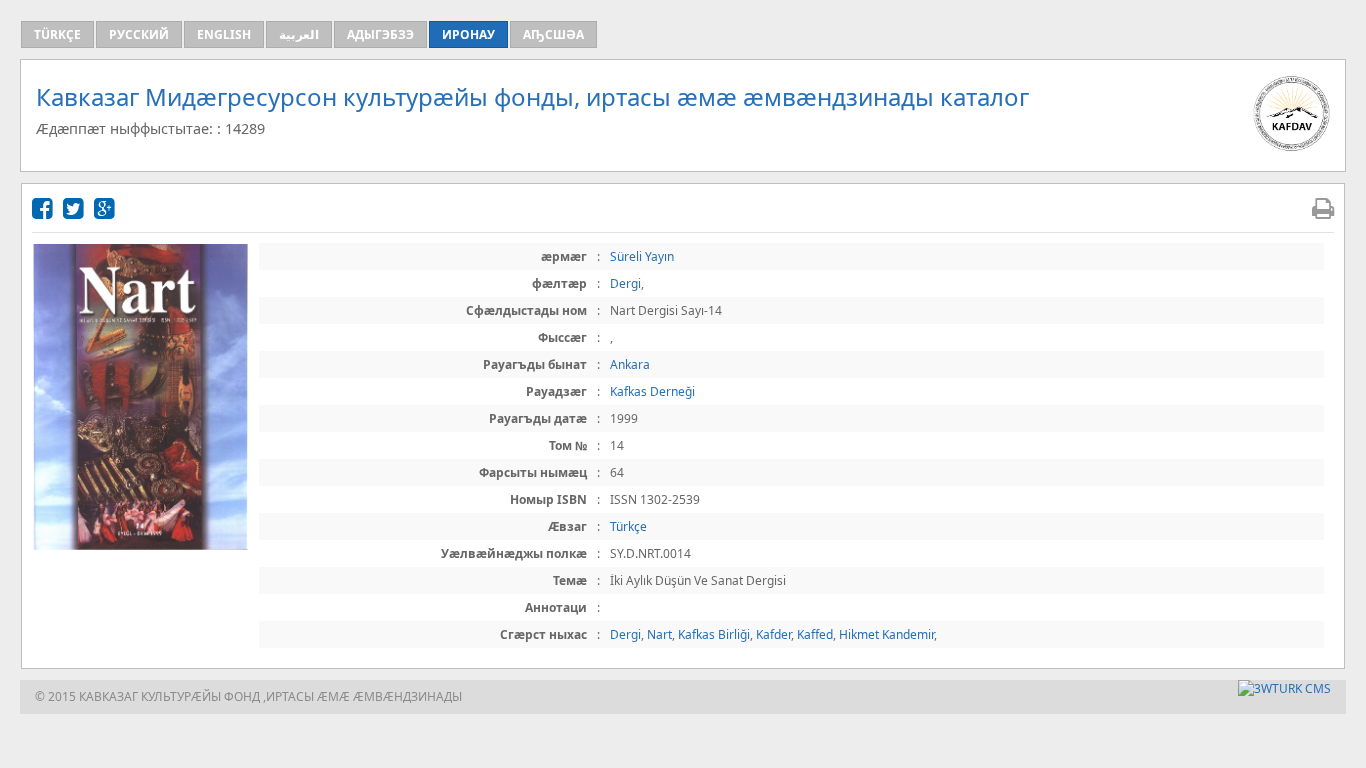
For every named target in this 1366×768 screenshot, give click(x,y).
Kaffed (815, 634)
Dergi (625, 283)
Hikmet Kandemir (886, 634)
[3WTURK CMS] (1284, 688)
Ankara (630, 364)
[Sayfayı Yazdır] (1323, 207)
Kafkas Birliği (714, 634)
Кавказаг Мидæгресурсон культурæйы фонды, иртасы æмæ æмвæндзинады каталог (532, 96)
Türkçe (628, 526)
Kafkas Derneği (652, 391)
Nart (659, 634)
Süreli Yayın (642, 256)
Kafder (773, 634)
